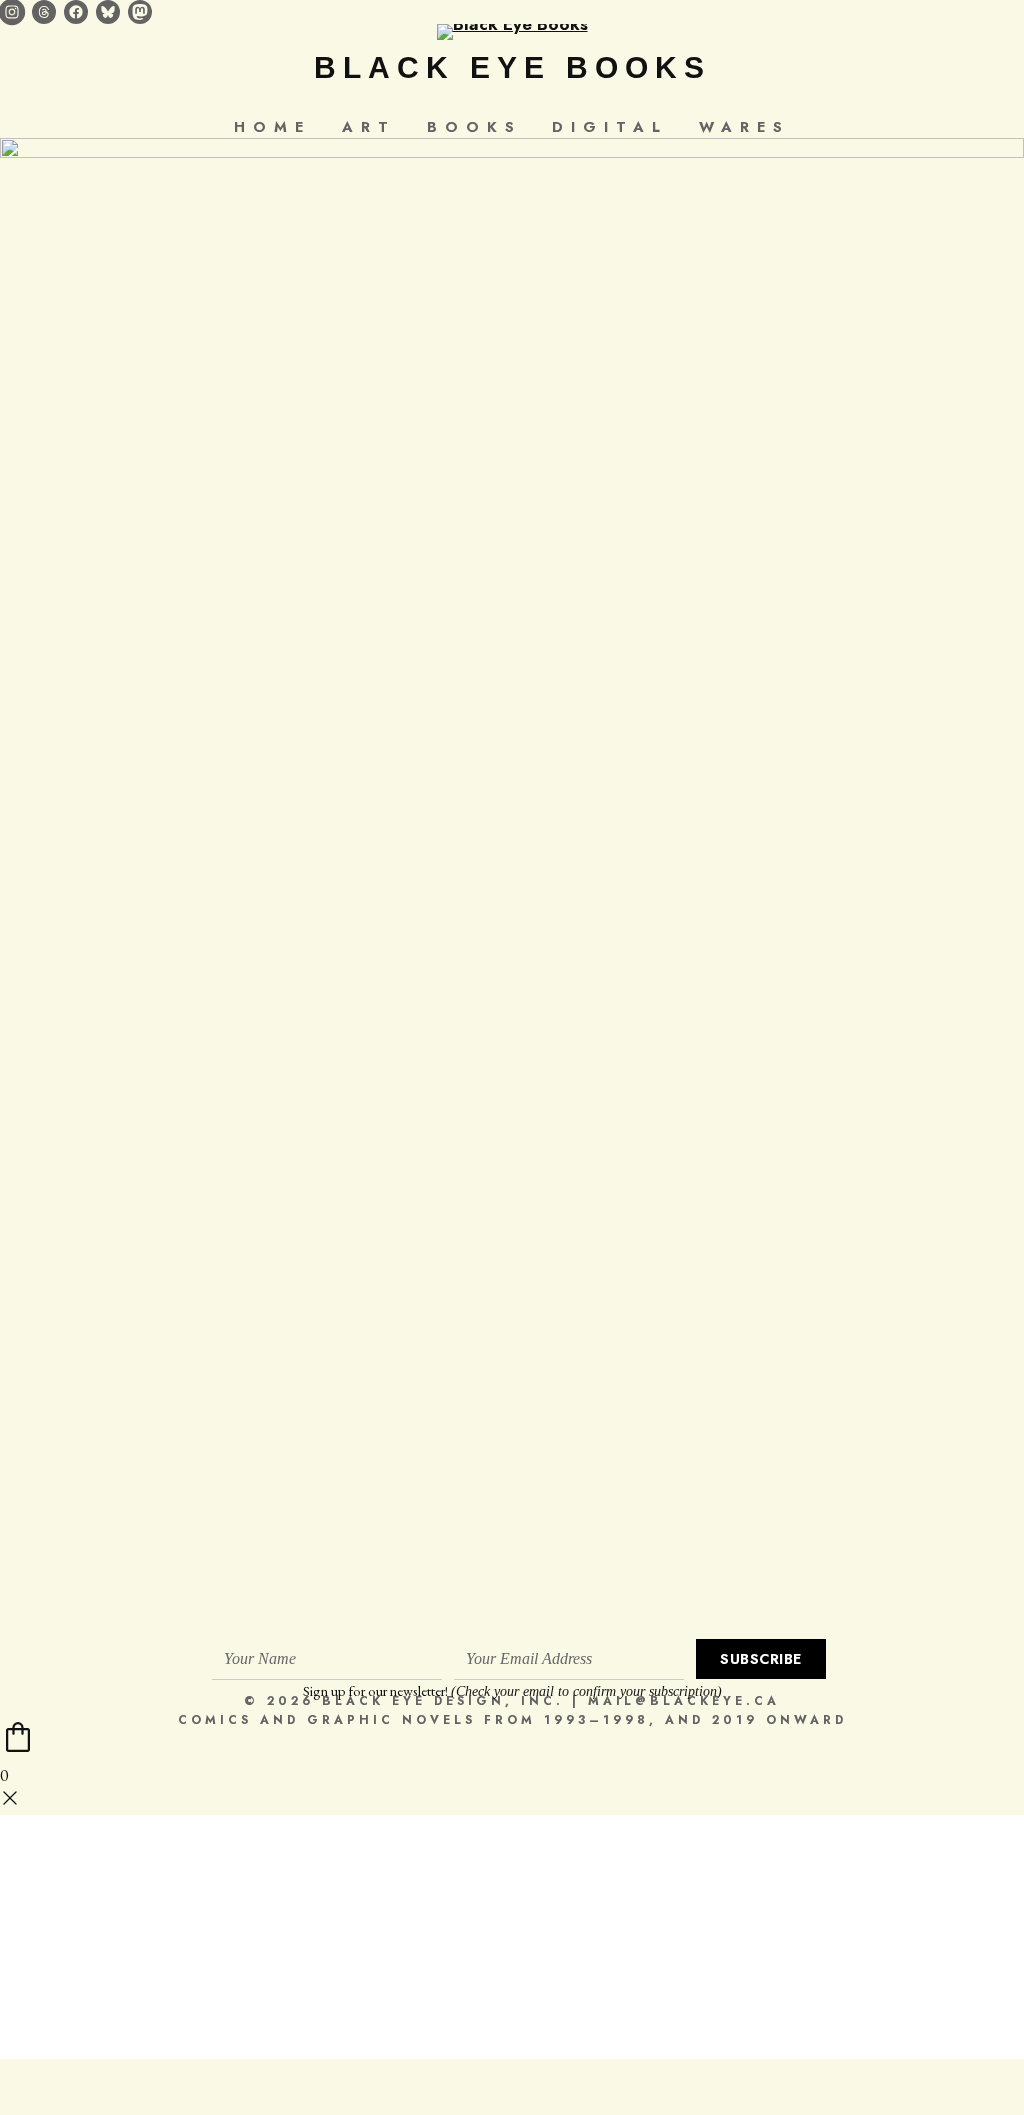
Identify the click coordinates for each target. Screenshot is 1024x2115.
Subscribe (761, 1659)
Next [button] (999, 883)
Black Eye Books (512, 67)
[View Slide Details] (512, 888)
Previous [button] (25, 883)
